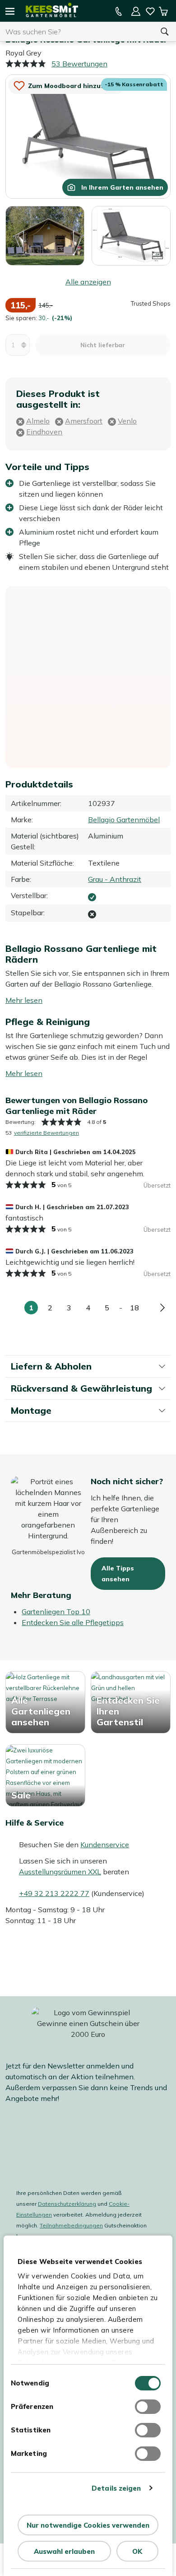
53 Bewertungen (79, 64)
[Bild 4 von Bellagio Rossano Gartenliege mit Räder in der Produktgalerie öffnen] (131, 235)
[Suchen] (165, 32)
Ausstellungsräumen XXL (60, 1872)
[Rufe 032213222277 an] (119, 11)
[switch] (148, 2407)
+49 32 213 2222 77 (54, 1893)
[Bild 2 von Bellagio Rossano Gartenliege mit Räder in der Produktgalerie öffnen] (45, 235)
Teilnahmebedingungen (71, 2225)
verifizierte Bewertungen (46, 1133)
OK (137, 2551)
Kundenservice (105, 1845)
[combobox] (77, 32)
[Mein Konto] (136, 11)
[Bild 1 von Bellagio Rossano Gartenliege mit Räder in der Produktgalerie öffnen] (88, 136)
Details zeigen (116, 2488)
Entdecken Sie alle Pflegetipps (73, 1622)
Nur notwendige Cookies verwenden (88, 2525)
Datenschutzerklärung (67, 2204)
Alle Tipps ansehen (118, 1574)
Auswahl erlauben (64, 2551)
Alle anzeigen (88, 282)
